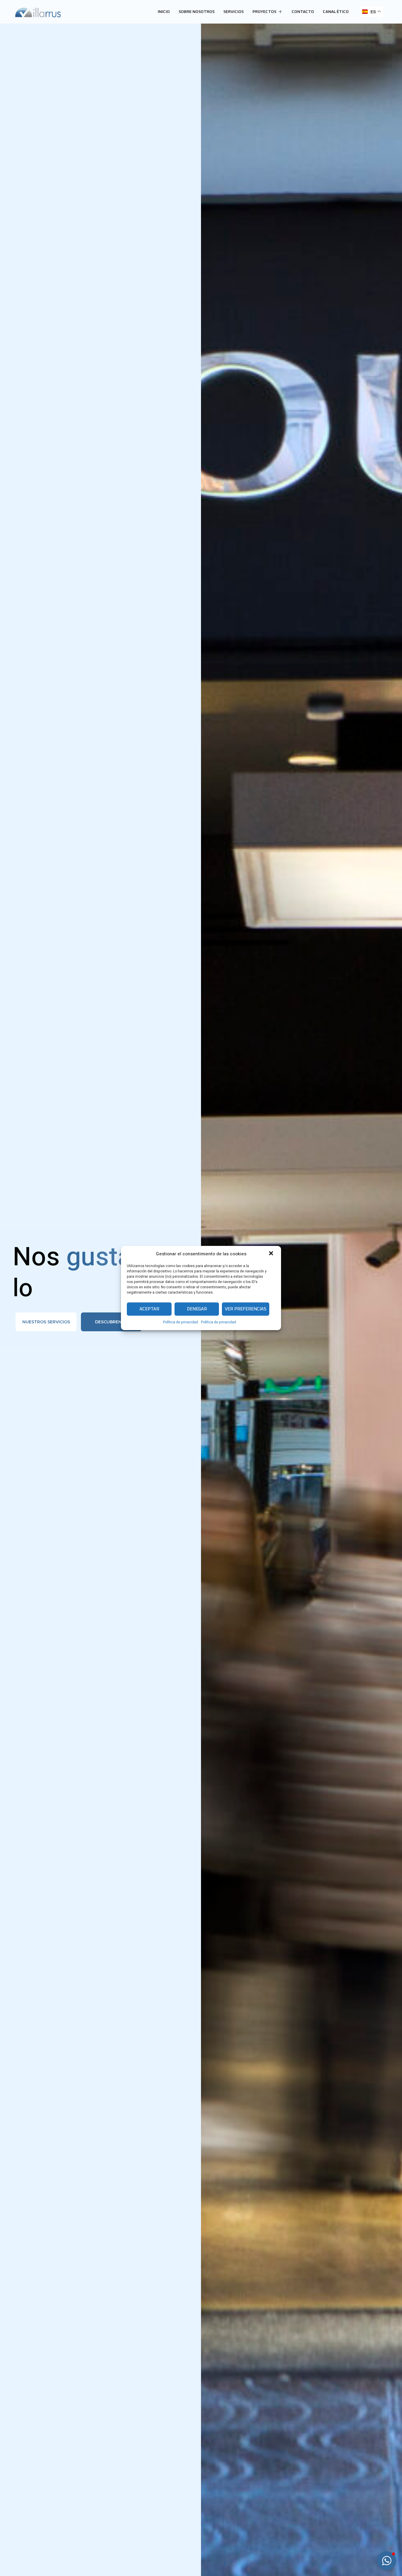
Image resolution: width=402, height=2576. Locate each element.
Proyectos (264, 12)
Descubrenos (111, 1322)
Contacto (303, 12)
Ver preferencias (246, 1309)
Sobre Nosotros (197, 12)
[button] (272, 1254)
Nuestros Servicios (46, 1322)
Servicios (234, 12)
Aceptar (149, 1309)
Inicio (164, 12)
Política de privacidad (181, 1322)
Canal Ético (336, 12)
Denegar (197, 1309)
